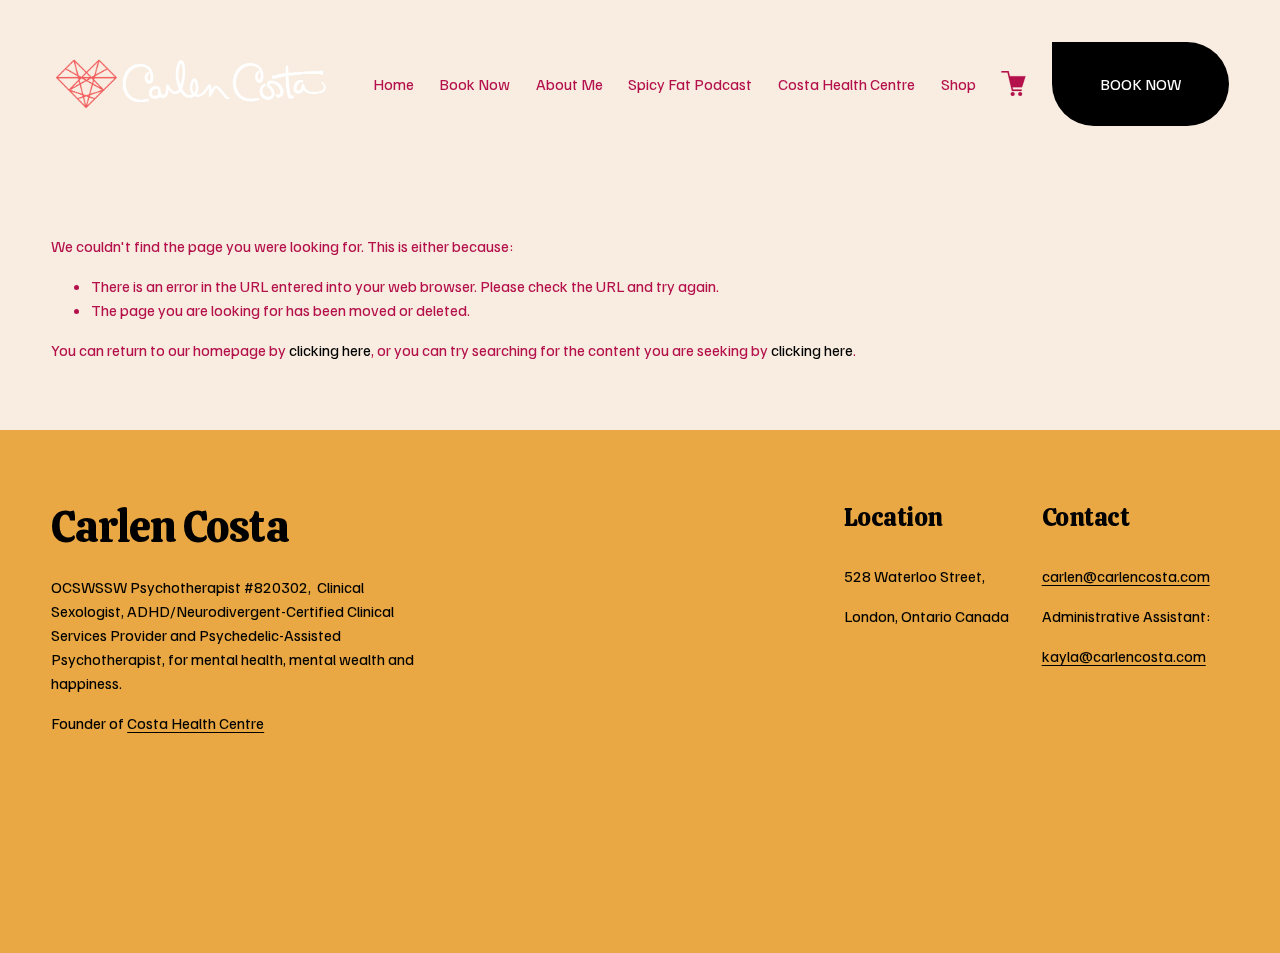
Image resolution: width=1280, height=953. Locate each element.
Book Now (474, 84)
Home (393, 84)
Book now (1140, 84)
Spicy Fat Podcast (690, 84)
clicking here (330, 350)
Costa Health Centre (846, 84)
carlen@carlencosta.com (1126, 576)
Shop (958, 84)
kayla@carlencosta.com (1124, 656)
